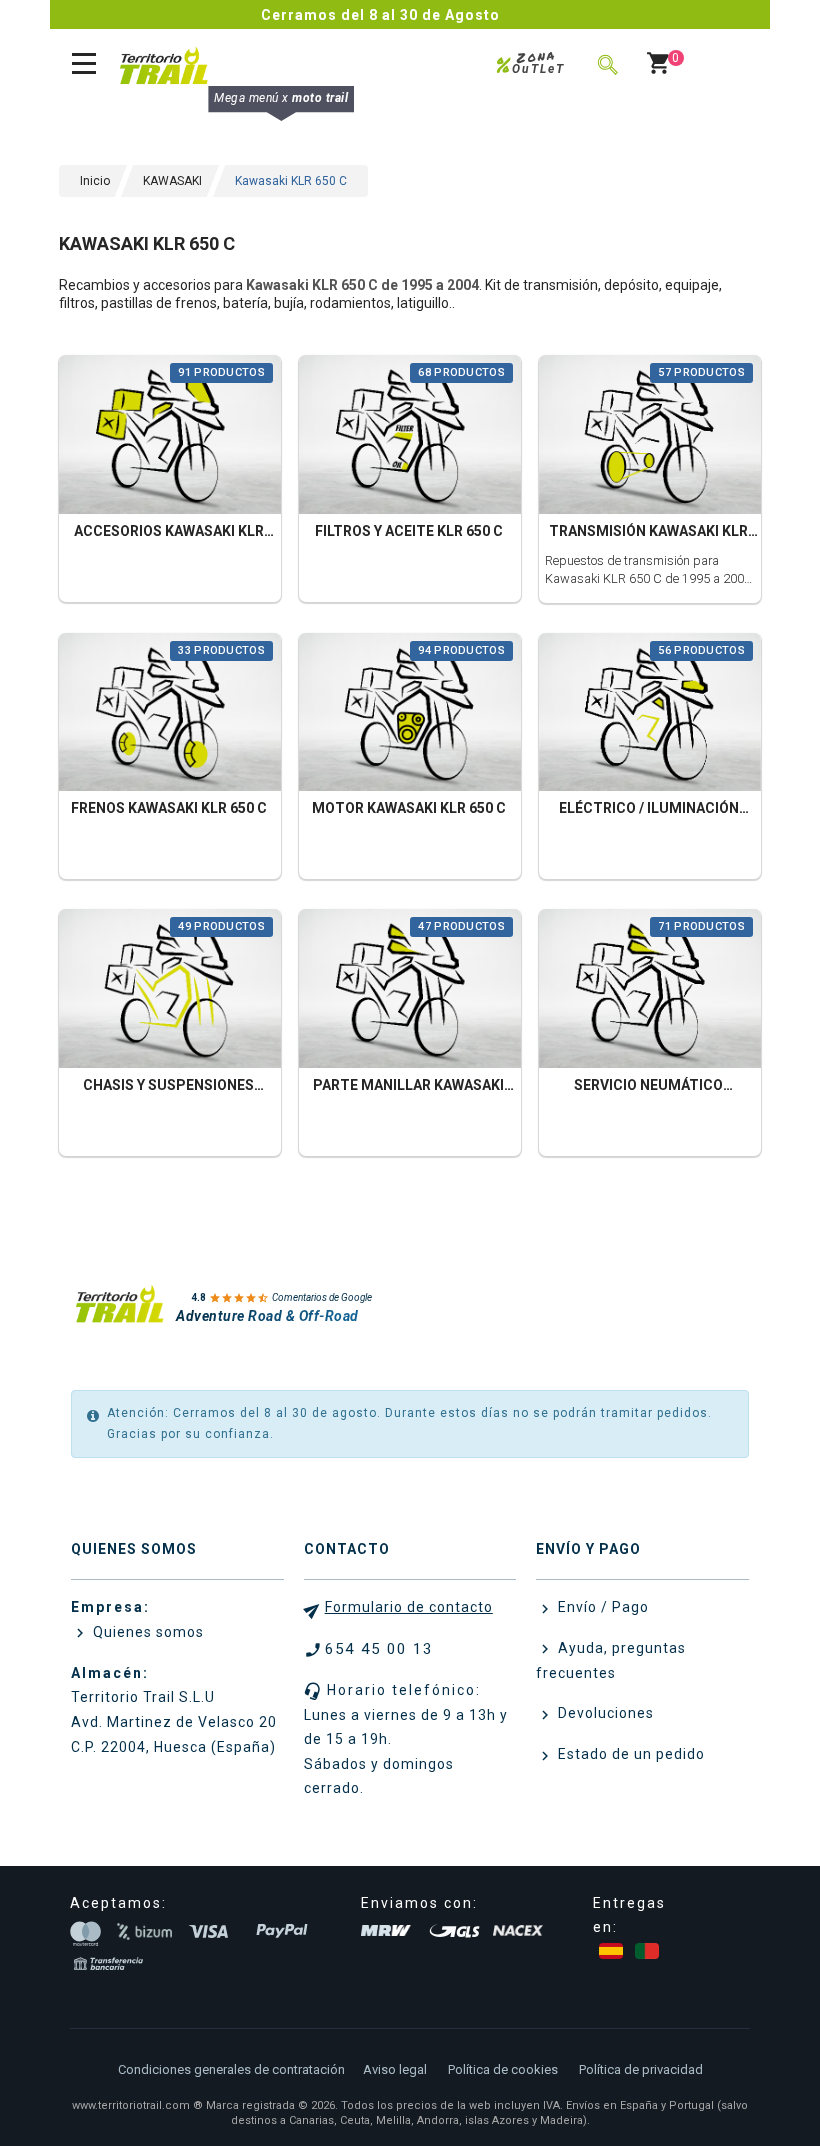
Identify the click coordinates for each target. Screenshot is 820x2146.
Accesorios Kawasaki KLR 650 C (169, 533)
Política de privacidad (641, 2069)
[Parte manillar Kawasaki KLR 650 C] (410, 991)
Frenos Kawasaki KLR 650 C (169, 808)
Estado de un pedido (629, 1754)
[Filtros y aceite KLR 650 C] (410, 437)
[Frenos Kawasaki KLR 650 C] (170, 714)
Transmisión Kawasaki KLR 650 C (648, 533)
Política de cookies (503, 2069)
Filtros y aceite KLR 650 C (409, 531)
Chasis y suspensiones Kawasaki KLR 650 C (168, 1087)
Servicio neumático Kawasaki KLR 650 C (648, 1087)
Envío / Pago (601, 1607)
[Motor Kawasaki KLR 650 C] (410, 714)
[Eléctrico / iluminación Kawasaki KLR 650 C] (650, 714)
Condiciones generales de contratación (231, 2069)
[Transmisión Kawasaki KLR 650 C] (650, 437)
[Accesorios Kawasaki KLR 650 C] (170, 437)
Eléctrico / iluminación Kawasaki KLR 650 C (649, 810)
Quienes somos (146, 1632)
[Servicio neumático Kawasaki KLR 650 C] (650, 991)
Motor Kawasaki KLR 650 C (409, 808)
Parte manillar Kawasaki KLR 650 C (408, 1087)
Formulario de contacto (409, 1607)
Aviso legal (395, 2069)
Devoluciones (604, 1713)
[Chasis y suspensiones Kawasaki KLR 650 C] (170, 991)
